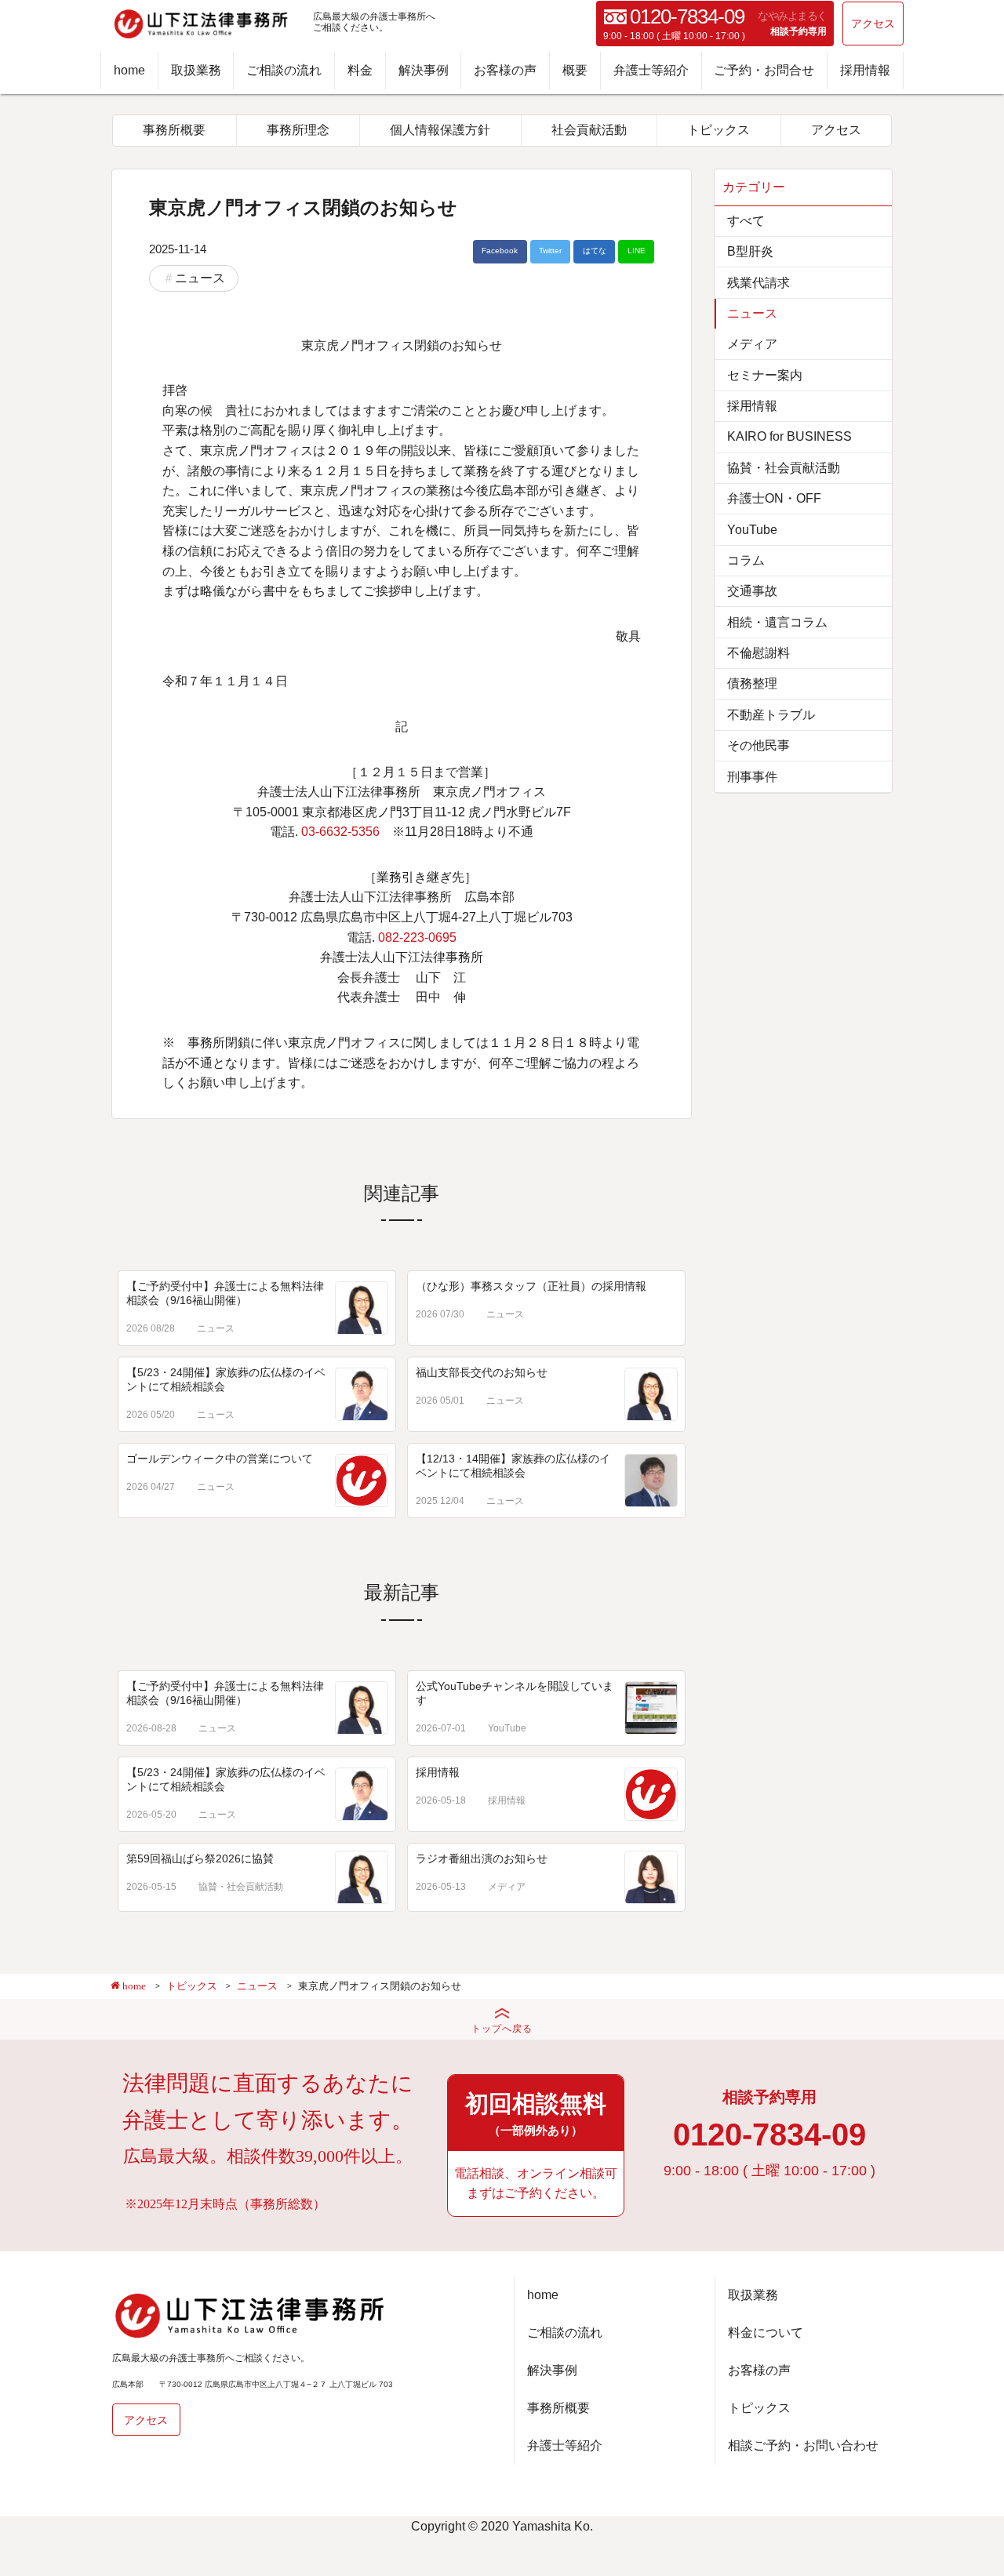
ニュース (200, 278)
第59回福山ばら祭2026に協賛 (200, 1858)
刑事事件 (752, 777)
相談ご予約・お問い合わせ (803, 2445)
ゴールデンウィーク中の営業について (220, 1459)
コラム (746, 560)
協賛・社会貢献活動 (241, 1887)
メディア (507, 1887)
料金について (766, 2333)
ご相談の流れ (284, 70)
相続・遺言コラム (777, 622)
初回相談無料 (536, 2113)
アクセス (873, 24)
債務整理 (752, 683)
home (129, 70)
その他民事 (758, 745)
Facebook (500, 251)
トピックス (718, 130)
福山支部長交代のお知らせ (482, 1372)
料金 (360, 70)
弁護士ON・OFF (774, 498)
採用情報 (865, 70)
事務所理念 (298, 130)
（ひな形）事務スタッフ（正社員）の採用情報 (531, 1286)
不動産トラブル (771, 715)
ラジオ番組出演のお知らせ (482, 1858)
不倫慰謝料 (758, 653)
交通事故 (752, 591)
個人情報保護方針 (440, 130)
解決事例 (424, 70)
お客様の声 (505, 70)
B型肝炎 (750, 251)
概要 (575, 70)
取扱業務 (196, 70)
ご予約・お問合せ (764, 70)
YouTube (507, 1728)
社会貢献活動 (589, 130)
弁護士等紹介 (651, 70)
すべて (746, 221)
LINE (637, 251)
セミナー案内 (765, 375)
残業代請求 (758, 283)
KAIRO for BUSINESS (789, 436)
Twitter (550, 251)
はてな (595, 251)
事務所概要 (174, 130)
